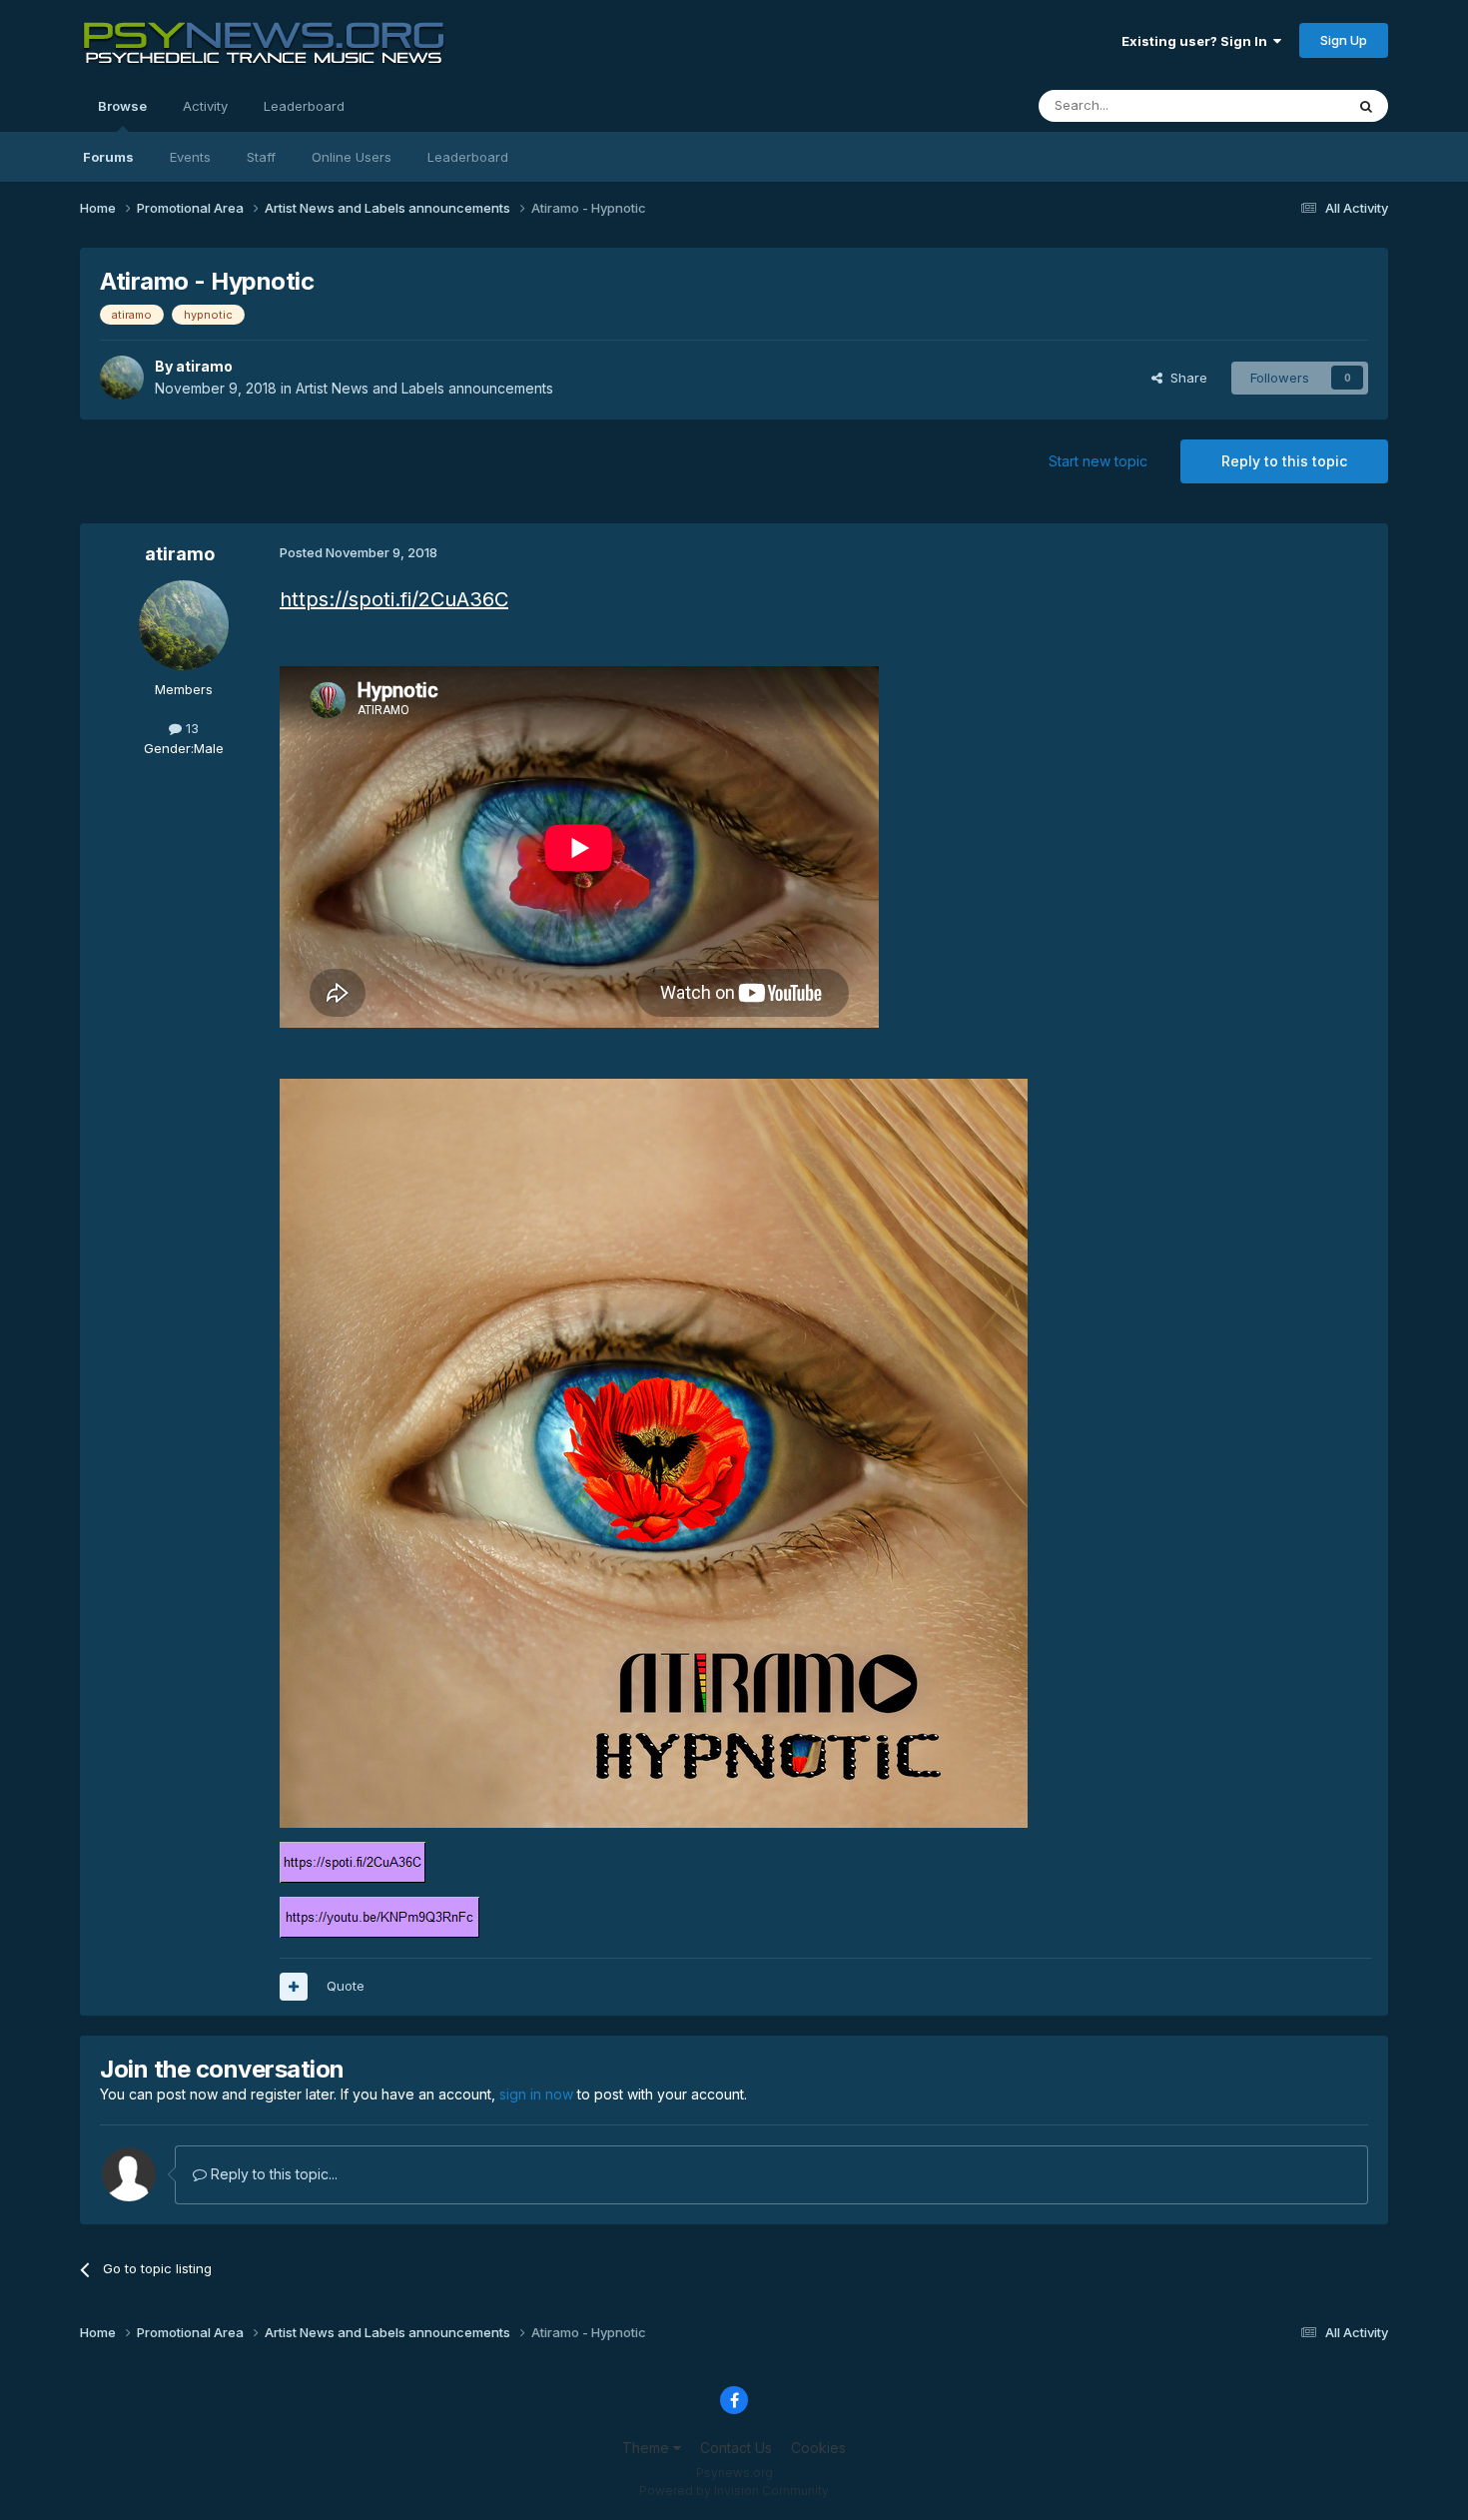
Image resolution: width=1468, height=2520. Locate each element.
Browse (122, 106)
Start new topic (1098, 461)
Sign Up (1344, 40)
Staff (261, 157)
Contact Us (736, 2448)
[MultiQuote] (294, 1987)
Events (190, 157)
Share (1185, 378)
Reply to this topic (1284, 461)
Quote (346, 1986)
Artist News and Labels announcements (424, 388)
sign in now (536, 2094)
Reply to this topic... (272, 2174)
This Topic (1286, 105)
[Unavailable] (654, 1451)
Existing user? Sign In (1197, 41)
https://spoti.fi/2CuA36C (394, 599)
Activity (205, 106)
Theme (648, 2448)
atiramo (204, 366)
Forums (108, 157)
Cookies (818, 2448)
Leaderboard (468, 157)
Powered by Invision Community (734, 2491)
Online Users (352, 157)
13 (190, 728)
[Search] (1366, 106)
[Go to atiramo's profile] (122, 378)
